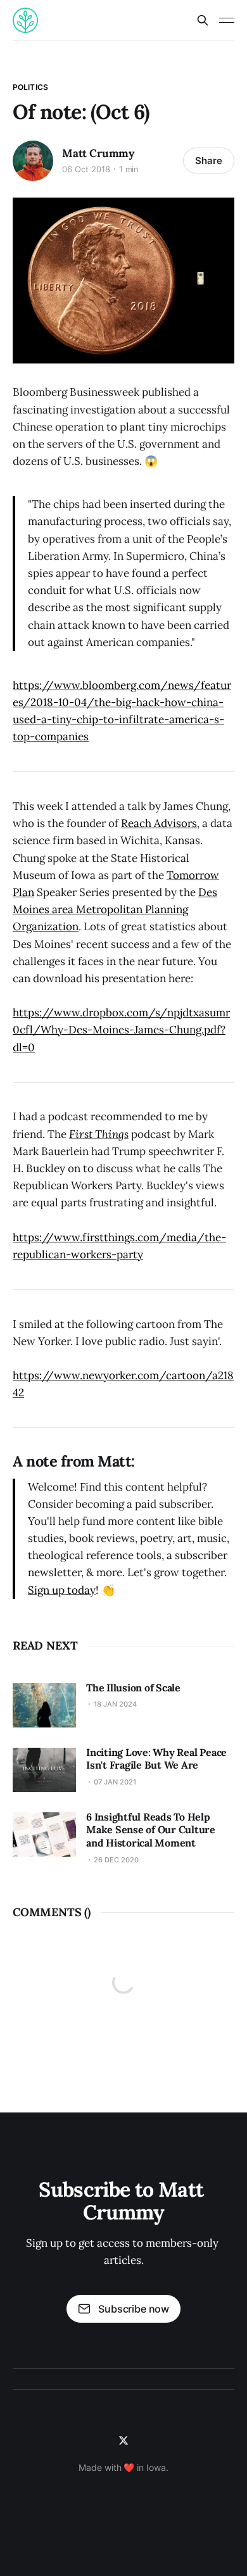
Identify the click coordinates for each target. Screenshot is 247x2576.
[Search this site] (203, 20)
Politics (30, 87)
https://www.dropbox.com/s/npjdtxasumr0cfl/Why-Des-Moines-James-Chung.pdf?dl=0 (121, 1030)
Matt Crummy (98, 153)
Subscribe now (134, 2309)
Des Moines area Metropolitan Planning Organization (115, 909)
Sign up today (62, 1590)
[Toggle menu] (227, 20)
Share (209, 161)
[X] (123, 2440)
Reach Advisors (159, 823)
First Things (99, 1134)
